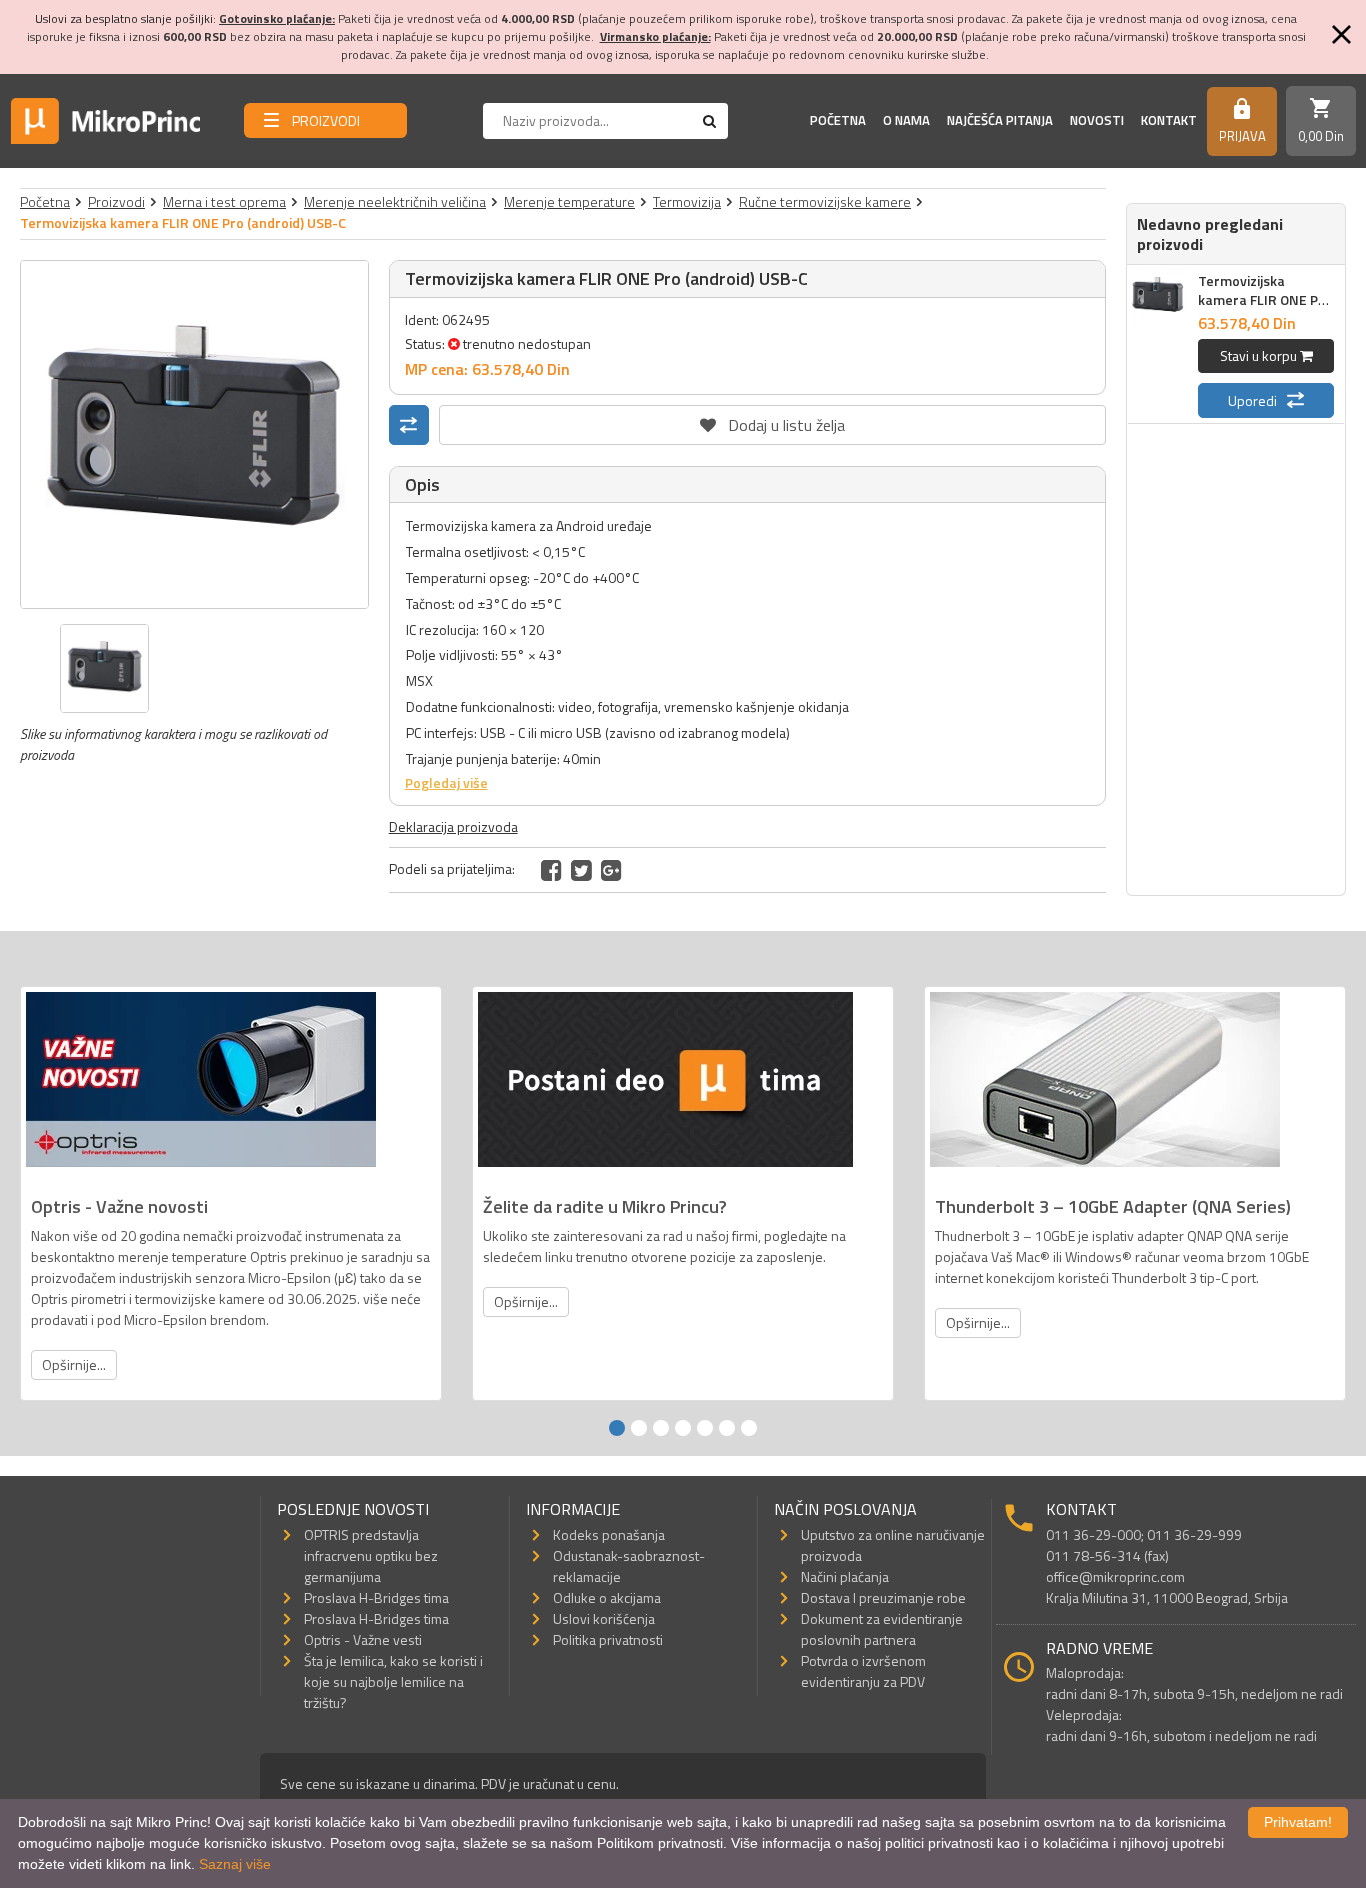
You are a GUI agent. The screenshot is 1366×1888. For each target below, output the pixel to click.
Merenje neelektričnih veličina (395, 201)
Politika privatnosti (608, 1639)
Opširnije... (74, 1364)
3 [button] (661, 1428)
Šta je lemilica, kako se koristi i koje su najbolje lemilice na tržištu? (393, 1681)
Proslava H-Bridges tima (376, 1597)
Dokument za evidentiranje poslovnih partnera (882, 1629)
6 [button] (727, 1428)
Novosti (1097, 120)
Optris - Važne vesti (363, 1639)
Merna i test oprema (224, 201)
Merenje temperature (569, 201)
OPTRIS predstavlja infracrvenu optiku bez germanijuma (371, 1555)
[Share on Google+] (611, 870)
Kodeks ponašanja (609, 1534)
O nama (906, 120)
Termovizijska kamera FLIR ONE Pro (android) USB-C (1265, 299)
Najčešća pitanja (1000, 120)
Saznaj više (235, 1864)
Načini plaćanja (845, 1576)
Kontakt (1169, 120)
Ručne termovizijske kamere (825, 201)
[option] (194, 434)
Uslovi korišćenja (604, 1618)
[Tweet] (581, 870)
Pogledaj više (446, 782)
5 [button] (705, 1428)
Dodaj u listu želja (772, 421)
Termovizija (687, 201)
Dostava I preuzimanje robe (883, 1597)
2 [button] (639, 1428)
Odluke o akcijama (607, 1597)
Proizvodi (116, 201)
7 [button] (749, 1428)
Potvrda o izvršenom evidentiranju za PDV (863, 1671)
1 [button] (617, 1428)
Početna (838, 120)
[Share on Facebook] (551, 870)
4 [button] (683, 1428)
